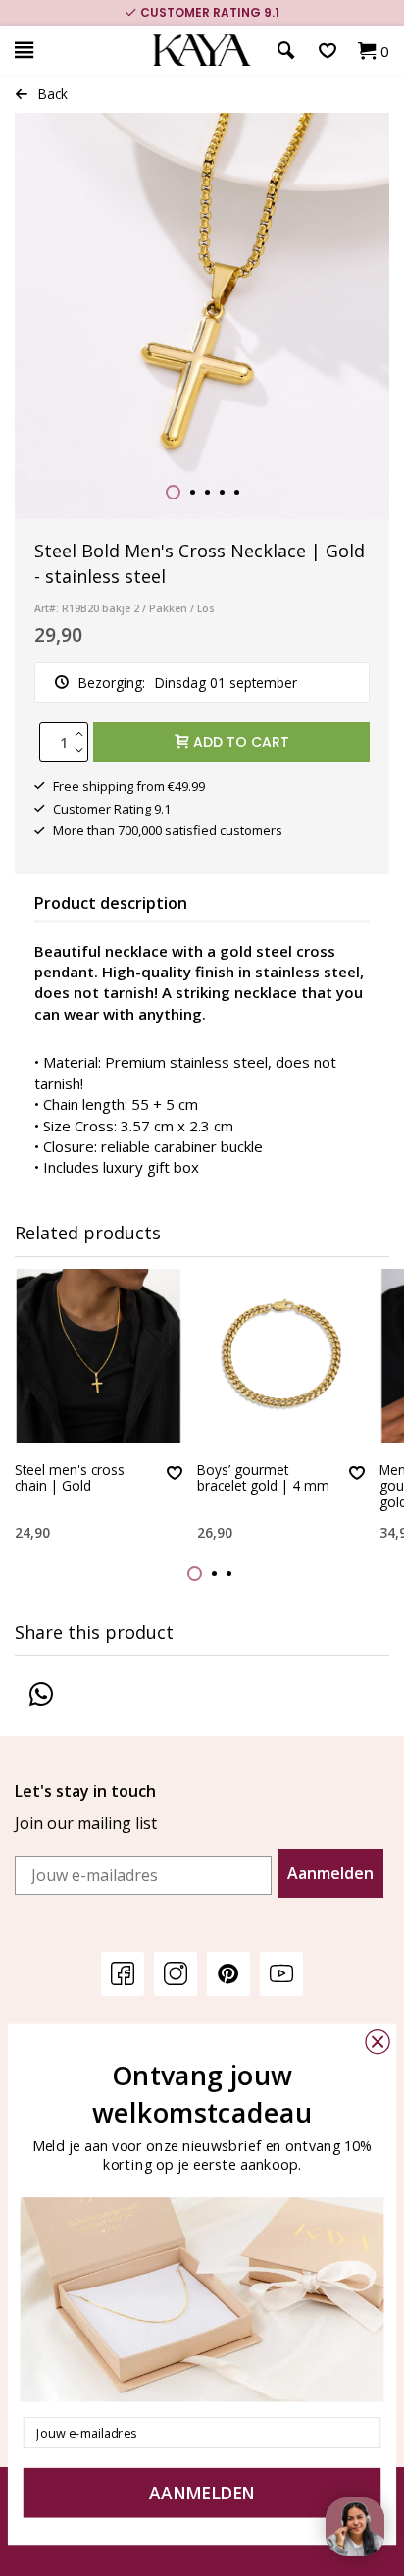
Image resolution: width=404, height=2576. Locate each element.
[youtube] (281, 1973)
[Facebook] (123, 1973)
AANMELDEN (202, 2493)
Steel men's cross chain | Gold (70, 1478)
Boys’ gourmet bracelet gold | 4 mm (263, 1478)
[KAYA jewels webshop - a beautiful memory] (202, 51)
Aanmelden (330, 1873)
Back (53, 94)
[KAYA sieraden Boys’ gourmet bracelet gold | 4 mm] (281, 1356)
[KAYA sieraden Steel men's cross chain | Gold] (99, 1356)
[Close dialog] (377, 2042)
